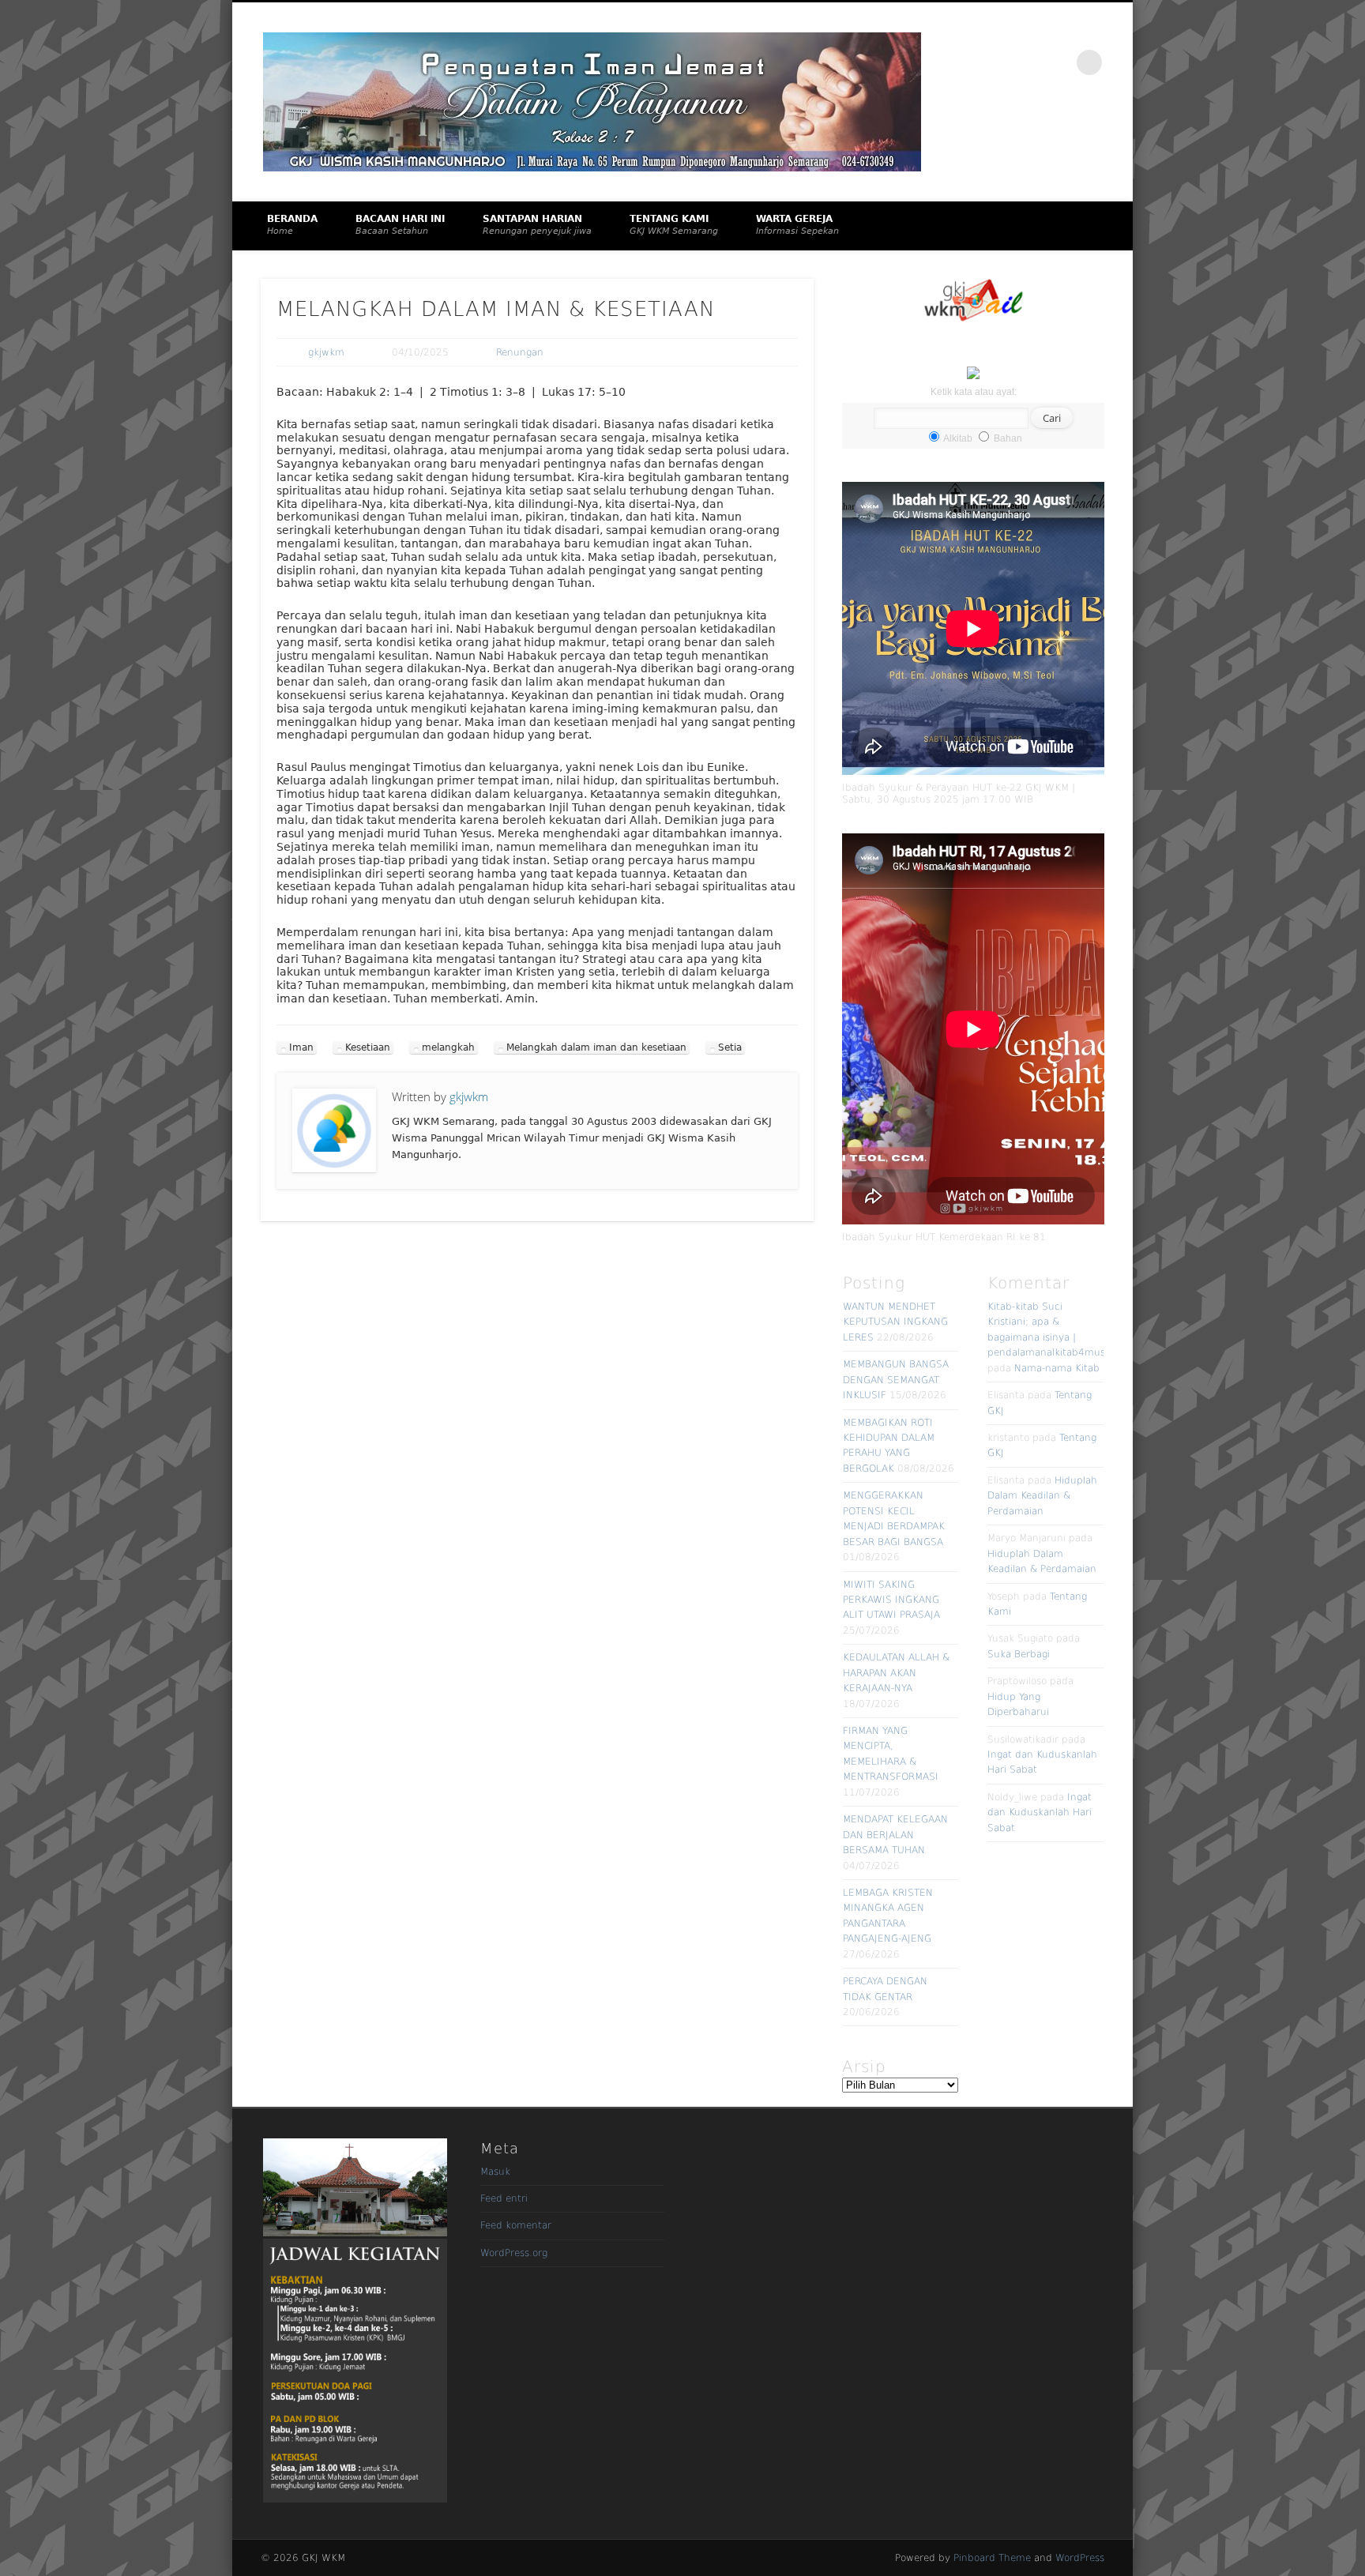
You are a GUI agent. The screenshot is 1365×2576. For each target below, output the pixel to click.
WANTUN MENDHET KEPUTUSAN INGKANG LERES (895, 1322)
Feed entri (504, 2198)
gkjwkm (326, 352)
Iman (301, 1047)
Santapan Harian (537, 225)
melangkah (448, 1047)
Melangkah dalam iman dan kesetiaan (596, 1047)
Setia (730, 1047)
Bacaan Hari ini (400, 225)
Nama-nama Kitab (1057, 1368)
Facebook (1024, 62)
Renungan (520, 352)
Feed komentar (516, 2225)
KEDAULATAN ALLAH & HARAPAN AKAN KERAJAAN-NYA (896, 1673)
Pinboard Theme (992, 2558)
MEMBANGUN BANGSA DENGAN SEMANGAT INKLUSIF (896, 1380)
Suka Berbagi (1019, 1654)
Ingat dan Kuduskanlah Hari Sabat (1040, 1813)
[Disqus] (537, 1450)
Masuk (495, 2172)
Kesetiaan (368, 1047)
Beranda (292, 225)
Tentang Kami (674, 225)
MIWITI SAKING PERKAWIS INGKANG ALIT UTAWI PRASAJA (891, 1600)
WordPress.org (514, 2253)
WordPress (1080, 2558)
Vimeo (1057, 62)
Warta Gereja (797, 225)
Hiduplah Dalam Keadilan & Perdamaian (1042, 1496)
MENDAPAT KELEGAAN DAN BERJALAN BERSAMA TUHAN (895, 1835)
